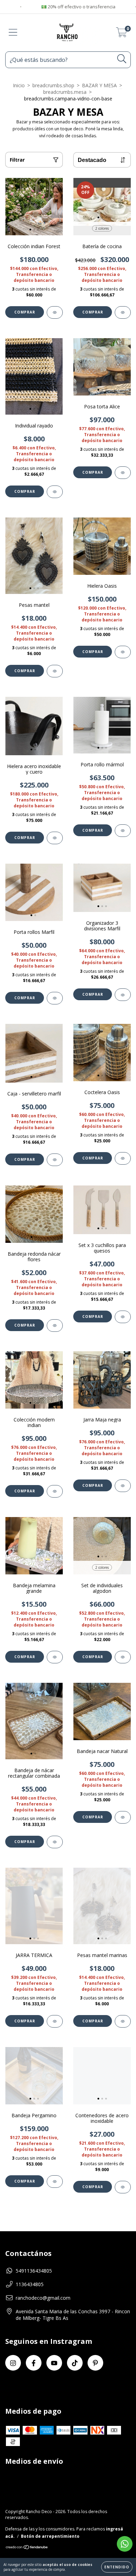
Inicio (19, 85)
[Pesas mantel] (55, 671)
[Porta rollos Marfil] (55, 998)
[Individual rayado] (55, 492)
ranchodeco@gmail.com (43, 2298)
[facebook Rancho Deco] (34, 2363)
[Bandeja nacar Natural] (123, 1817)
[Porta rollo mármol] (123, 831)
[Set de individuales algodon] (123, 1657)
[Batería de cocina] (123, 312)
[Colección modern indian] (55, 1491)
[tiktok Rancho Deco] (75, 2363)
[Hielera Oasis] (123, 652)
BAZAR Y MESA (99, 85)
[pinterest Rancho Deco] (95, 2363)
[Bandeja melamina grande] (55, 1657)
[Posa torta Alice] (123, 473)
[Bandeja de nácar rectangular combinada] (55, 1842)
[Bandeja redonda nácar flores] (55, 1326)
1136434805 (30, 2284)
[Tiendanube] (27, 2548)
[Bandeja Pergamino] (55, 2182)
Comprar (25, 312)
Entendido (117, 2567)
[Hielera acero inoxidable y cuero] (55, 838)
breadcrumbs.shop (53, 85)
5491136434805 (34, 2271)
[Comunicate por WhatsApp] (125, 2544)
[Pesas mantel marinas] (123, 2021)
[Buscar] (122, 59)
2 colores (102, 228)
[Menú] (13, 32)
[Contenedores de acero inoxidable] (123, 2187)
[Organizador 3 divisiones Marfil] (123, 995)
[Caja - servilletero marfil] (55, 1160)
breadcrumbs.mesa (65, 92)
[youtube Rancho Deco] (54, 2363)
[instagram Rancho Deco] (13, 2363)
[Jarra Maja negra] (123, 1486)
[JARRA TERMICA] (55, 2021)
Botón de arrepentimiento (50, 2536)
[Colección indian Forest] (55, 312)
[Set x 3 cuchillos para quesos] (123, 1317)
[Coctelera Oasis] (123, 1158)
